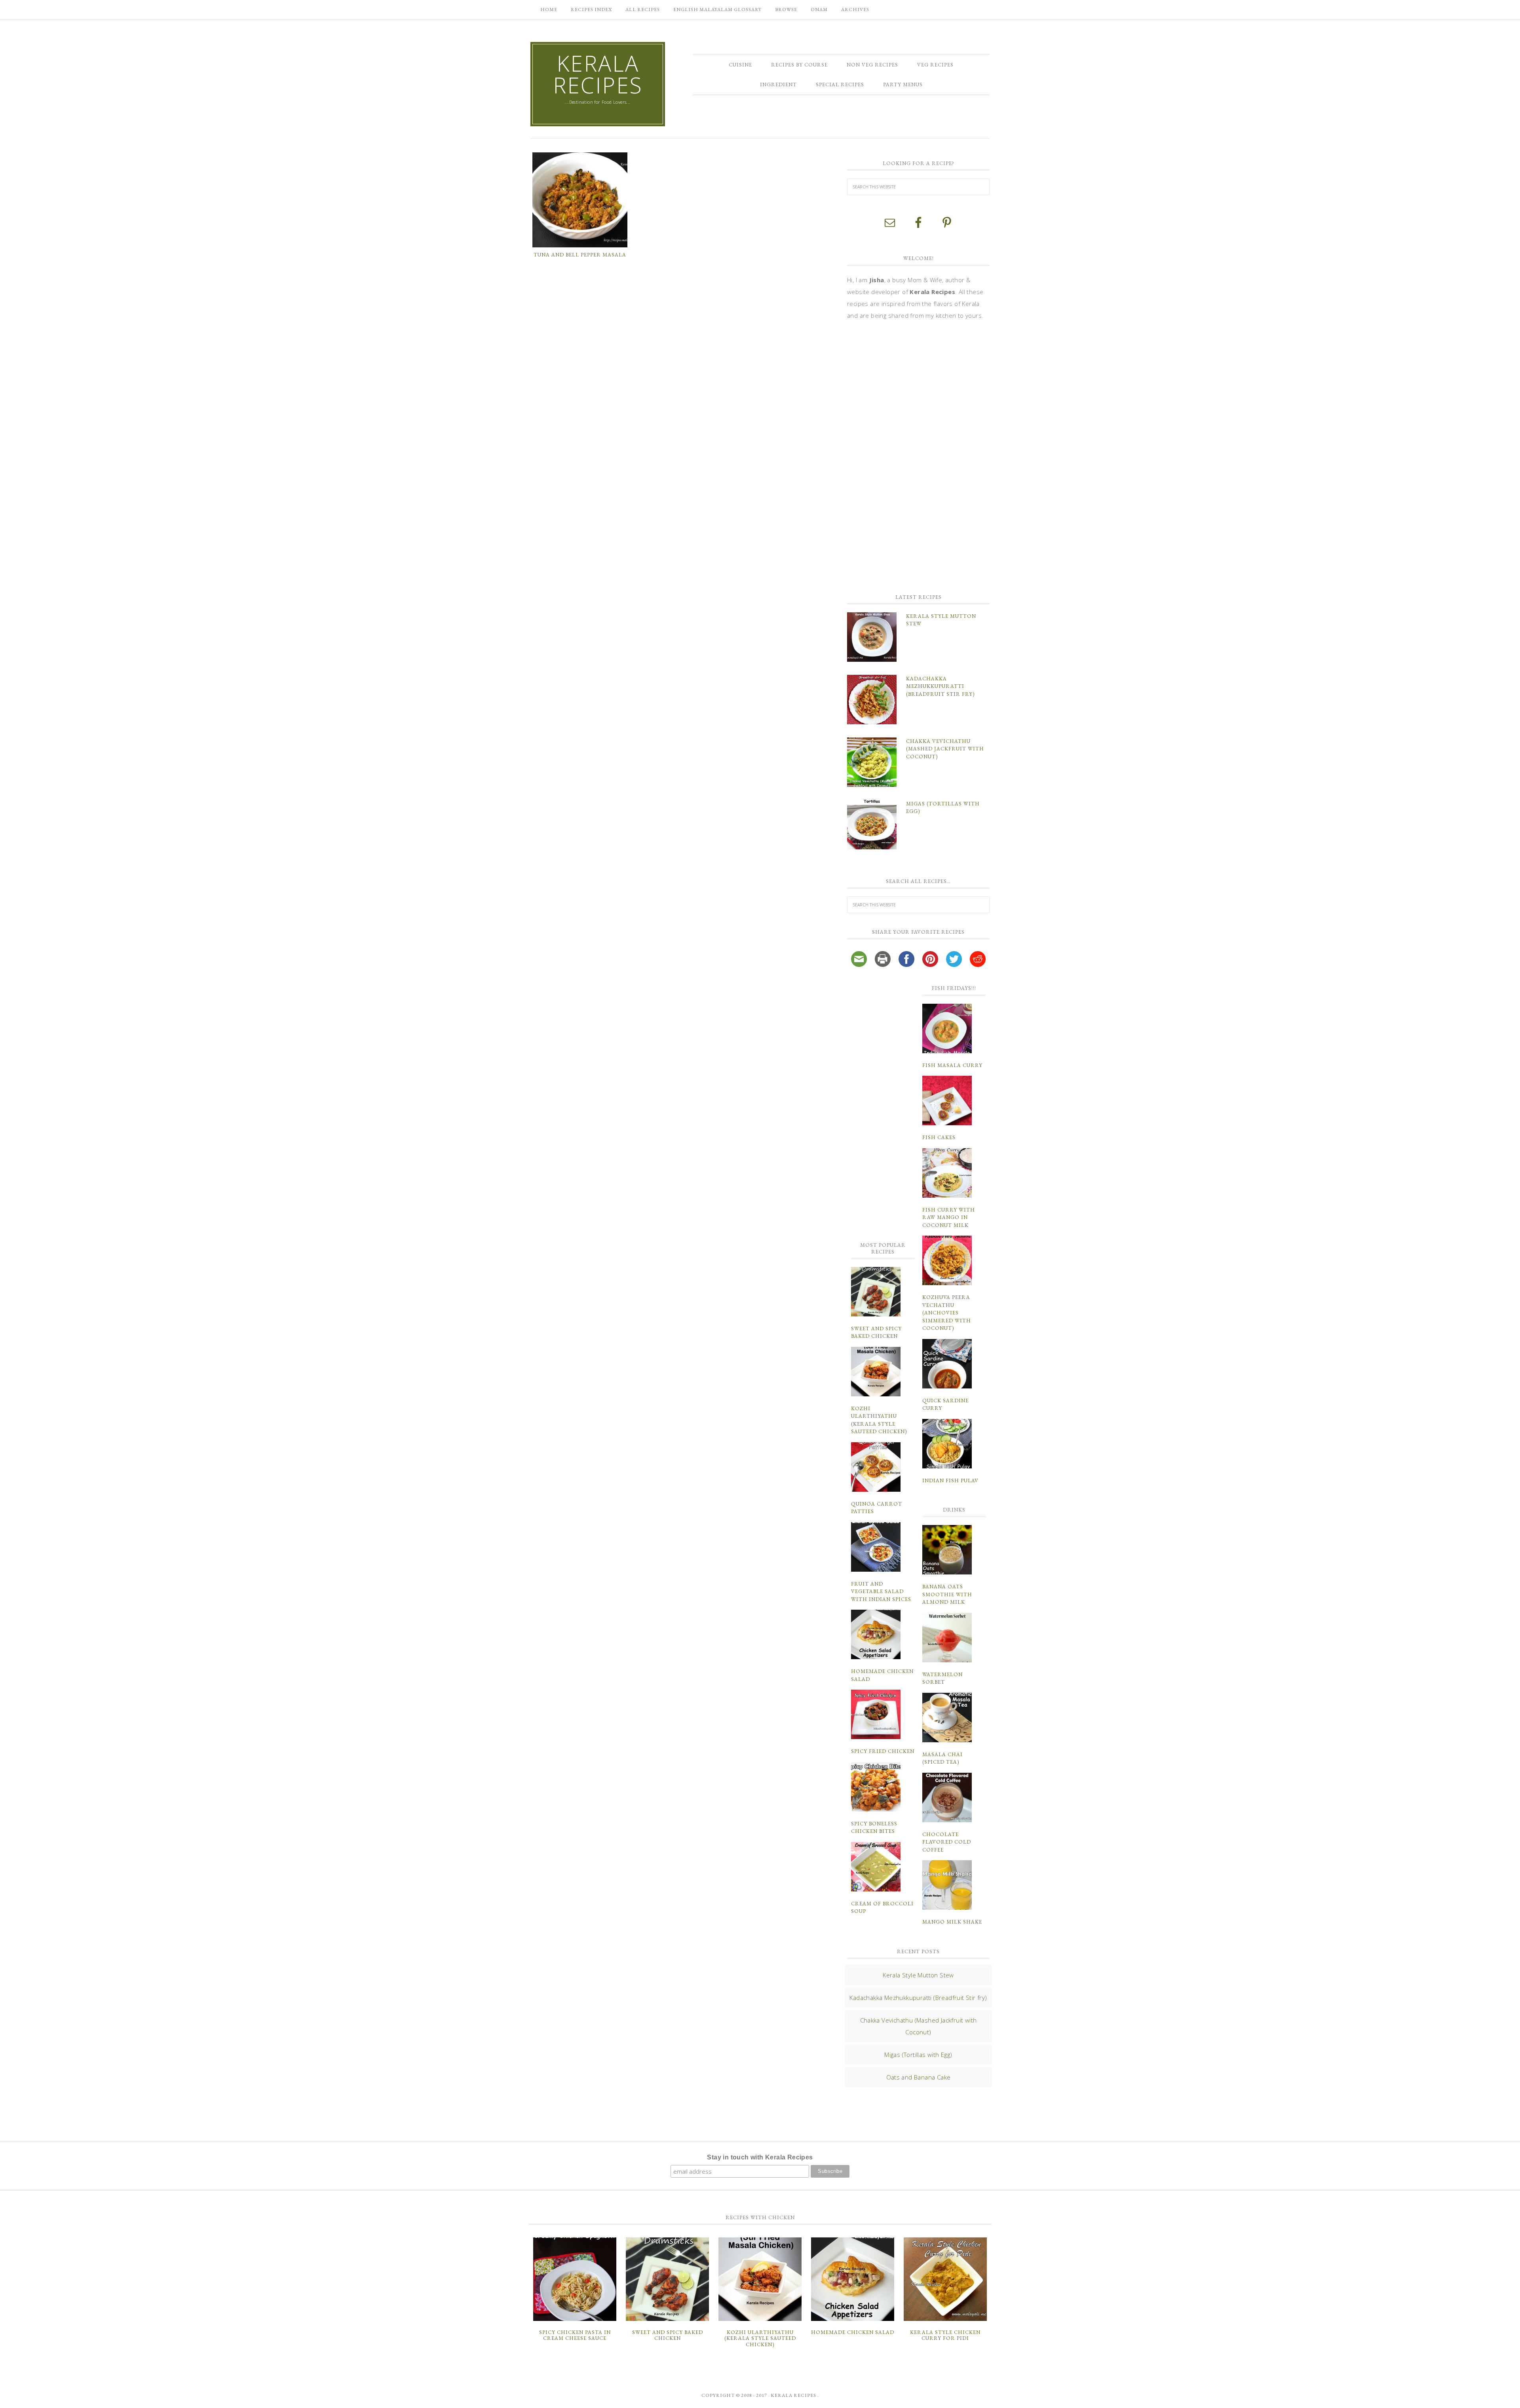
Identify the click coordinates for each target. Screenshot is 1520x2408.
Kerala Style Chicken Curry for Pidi (945, 2335)
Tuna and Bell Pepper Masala (580, 255)
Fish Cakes (939, 1137)
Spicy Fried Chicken (883, 1751)
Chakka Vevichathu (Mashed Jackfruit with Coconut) (945, 749)
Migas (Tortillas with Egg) (918, 2055)
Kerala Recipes (598, 74)
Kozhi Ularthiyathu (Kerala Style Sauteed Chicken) (760, 2338)
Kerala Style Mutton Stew (918, 1975)
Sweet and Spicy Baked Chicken (668, 2335)
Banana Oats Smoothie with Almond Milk (947, 1594)
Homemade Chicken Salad (853, 2332)
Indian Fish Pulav (950, 1480)
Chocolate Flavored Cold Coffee (947, 1842)
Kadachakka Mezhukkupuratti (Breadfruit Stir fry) (940, 686)
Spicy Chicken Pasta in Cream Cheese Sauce (575, 2335)
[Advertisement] (906, 456)
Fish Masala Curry (952, 1065)
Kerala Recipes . (795, 2395)
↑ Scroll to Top (64, 2399)
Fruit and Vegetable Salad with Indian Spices (881, 1591)
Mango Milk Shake (952, 1922)
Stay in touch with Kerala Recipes (760, 2157)
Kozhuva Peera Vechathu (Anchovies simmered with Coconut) (947, 1313)
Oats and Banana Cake (919, 2077)
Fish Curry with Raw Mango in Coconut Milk (949, 1217)
